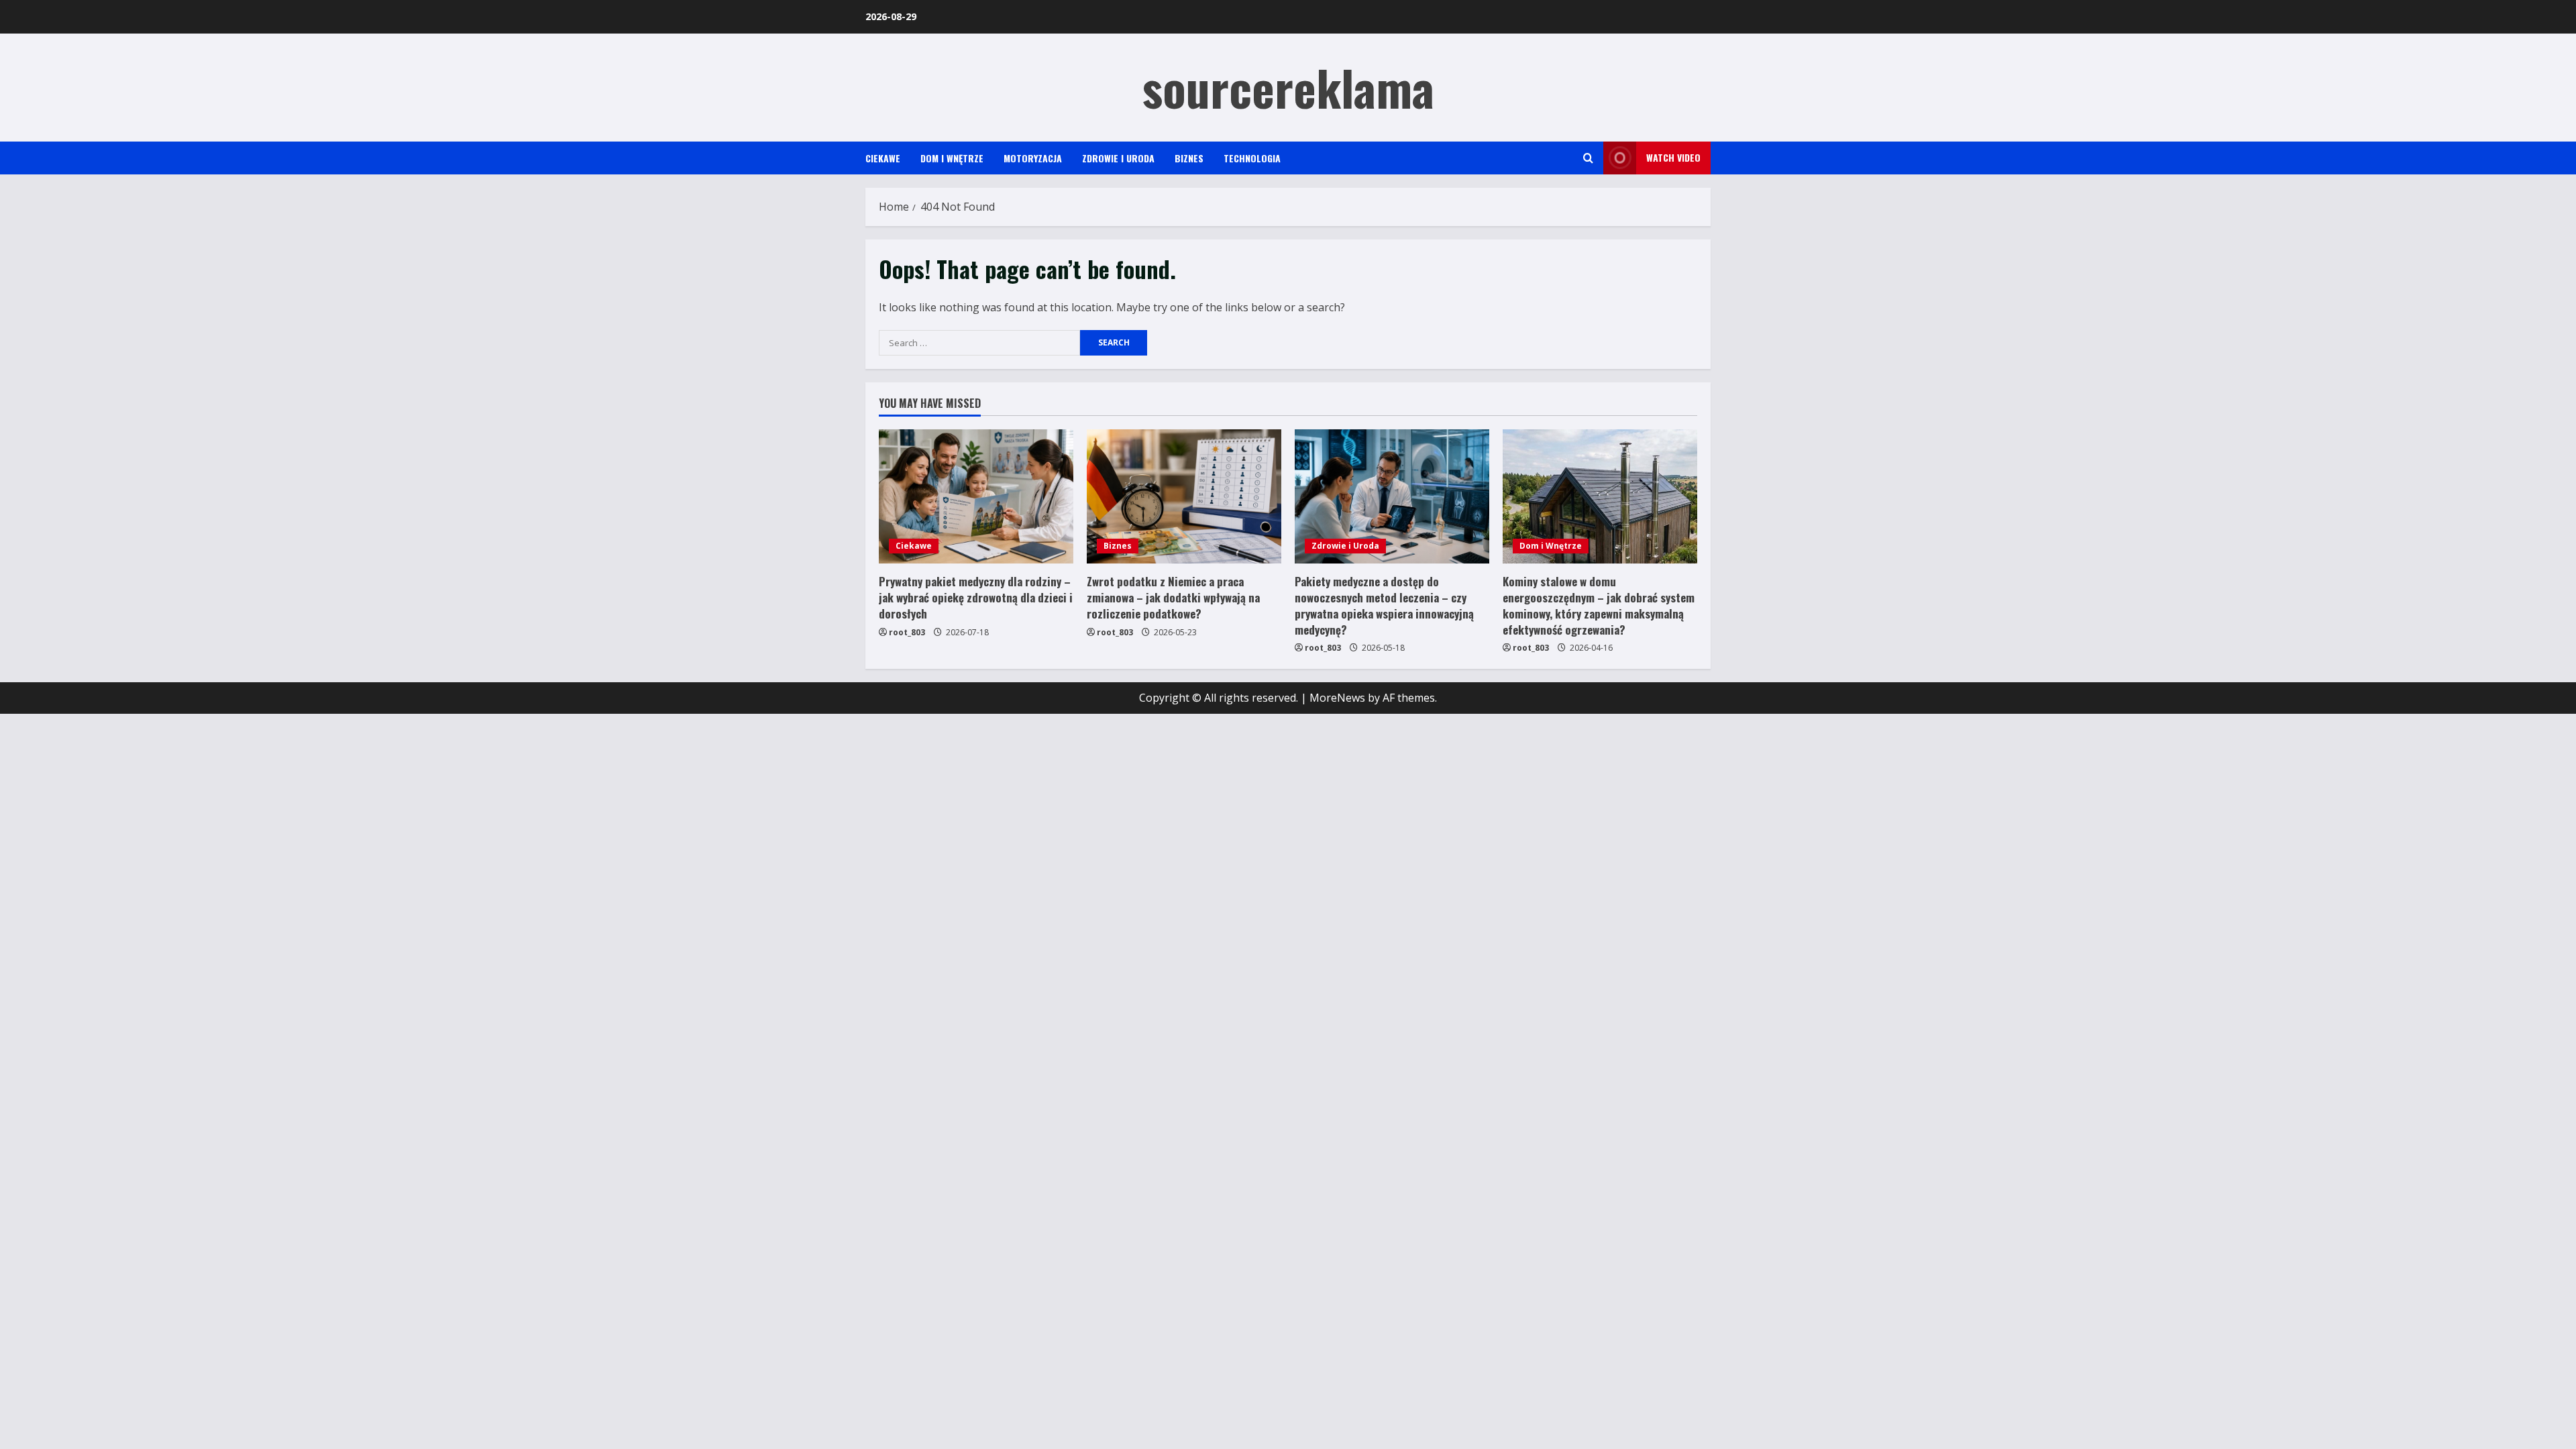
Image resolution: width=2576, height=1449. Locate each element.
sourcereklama (1288, 87)
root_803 (907, 632)
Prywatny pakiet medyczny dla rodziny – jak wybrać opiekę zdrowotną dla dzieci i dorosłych (976, 597)
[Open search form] (1588, 158)
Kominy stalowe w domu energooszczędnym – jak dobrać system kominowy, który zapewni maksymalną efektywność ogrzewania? (1599, 605)
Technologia (1252, 158)
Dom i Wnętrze (952, 158)
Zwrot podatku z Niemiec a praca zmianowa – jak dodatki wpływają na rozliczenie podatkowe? (1173, 597)
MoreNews (1337, 698)
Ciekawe (883, 158)
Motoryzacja (1033, 158)
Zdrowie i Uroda (1118, 158)
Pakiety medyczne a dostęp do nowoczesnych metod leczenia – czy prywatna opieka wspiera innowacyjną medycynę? (1384, 605)
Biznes (1189, 158)
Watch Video (1673, 157)
